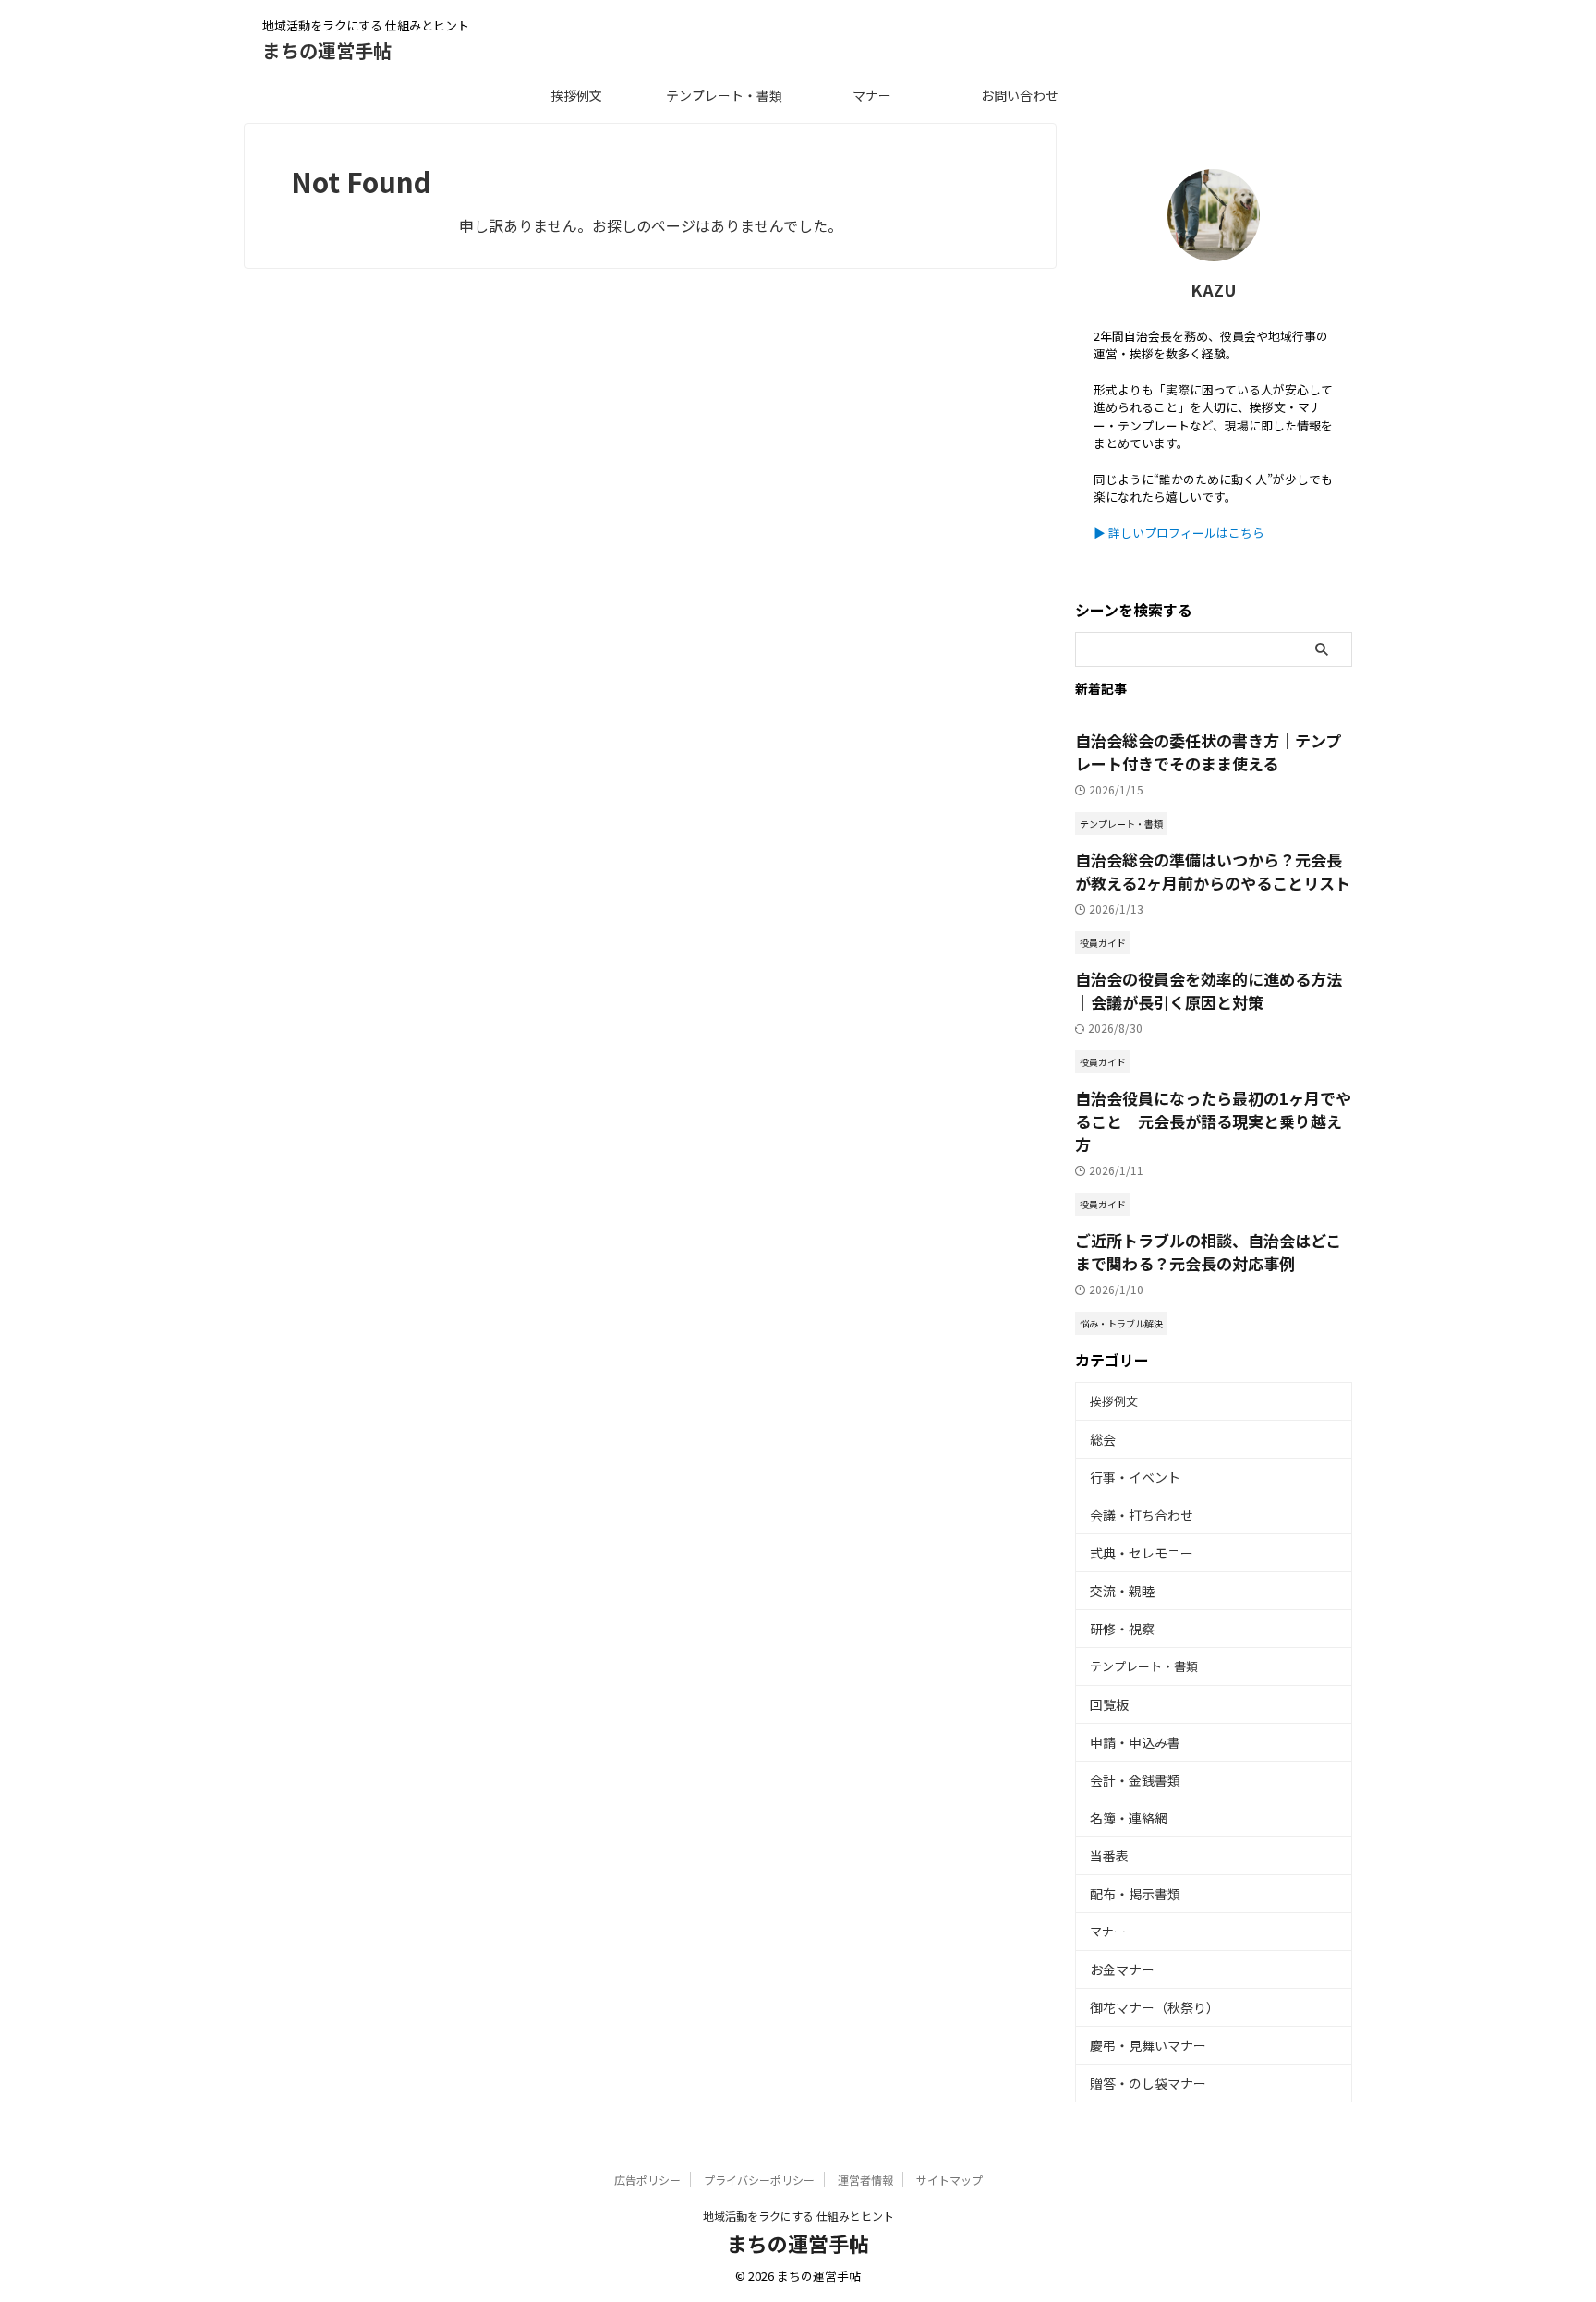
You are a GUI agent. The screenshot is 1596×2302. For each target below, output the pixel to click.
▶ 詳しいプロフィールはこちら (1179, 533)
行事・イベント (1135, 1477)
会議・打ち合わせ (1142, 1515)
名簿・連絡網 (1129, 1818)
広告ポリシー (647, 2180)
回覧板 (1109, 1704)
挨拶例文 (576, 95)
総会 (1103, 1439)
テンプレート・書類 (724, 95)
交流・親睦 (1122, 1591)
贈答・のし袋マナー (1148, 2083)
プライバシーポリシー (759, 2180)
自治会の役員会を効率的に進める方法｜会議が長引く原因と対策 (1209, 990)
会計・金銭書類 (1135, 1780)
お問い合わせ (1020, 95)
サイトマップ (949, 2180)
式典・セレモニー (1142, 1553)
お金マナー (1122, 1969)
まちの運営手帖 (327, 50)
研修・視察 (1122, 1629)
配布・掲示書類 (1135, 1894)
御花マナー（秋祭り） (1155, 2007)
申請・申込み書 (1135, 1742)
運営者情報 (865, 2180)
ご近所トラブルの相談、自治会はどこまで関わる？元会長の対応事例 (1208, 1252)
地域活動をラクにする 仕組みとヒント (798, 2216)
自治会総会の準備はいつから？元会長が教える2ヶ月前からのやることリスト (1213, 871)
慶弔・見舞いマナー (1148, 2045)
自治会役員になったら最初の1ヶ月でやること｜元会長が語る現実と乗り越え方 (1213, 1121)
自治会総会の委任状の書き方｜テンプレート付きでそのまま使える (1208, 752)
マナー (872, 95)
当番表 (1109, 1856)
